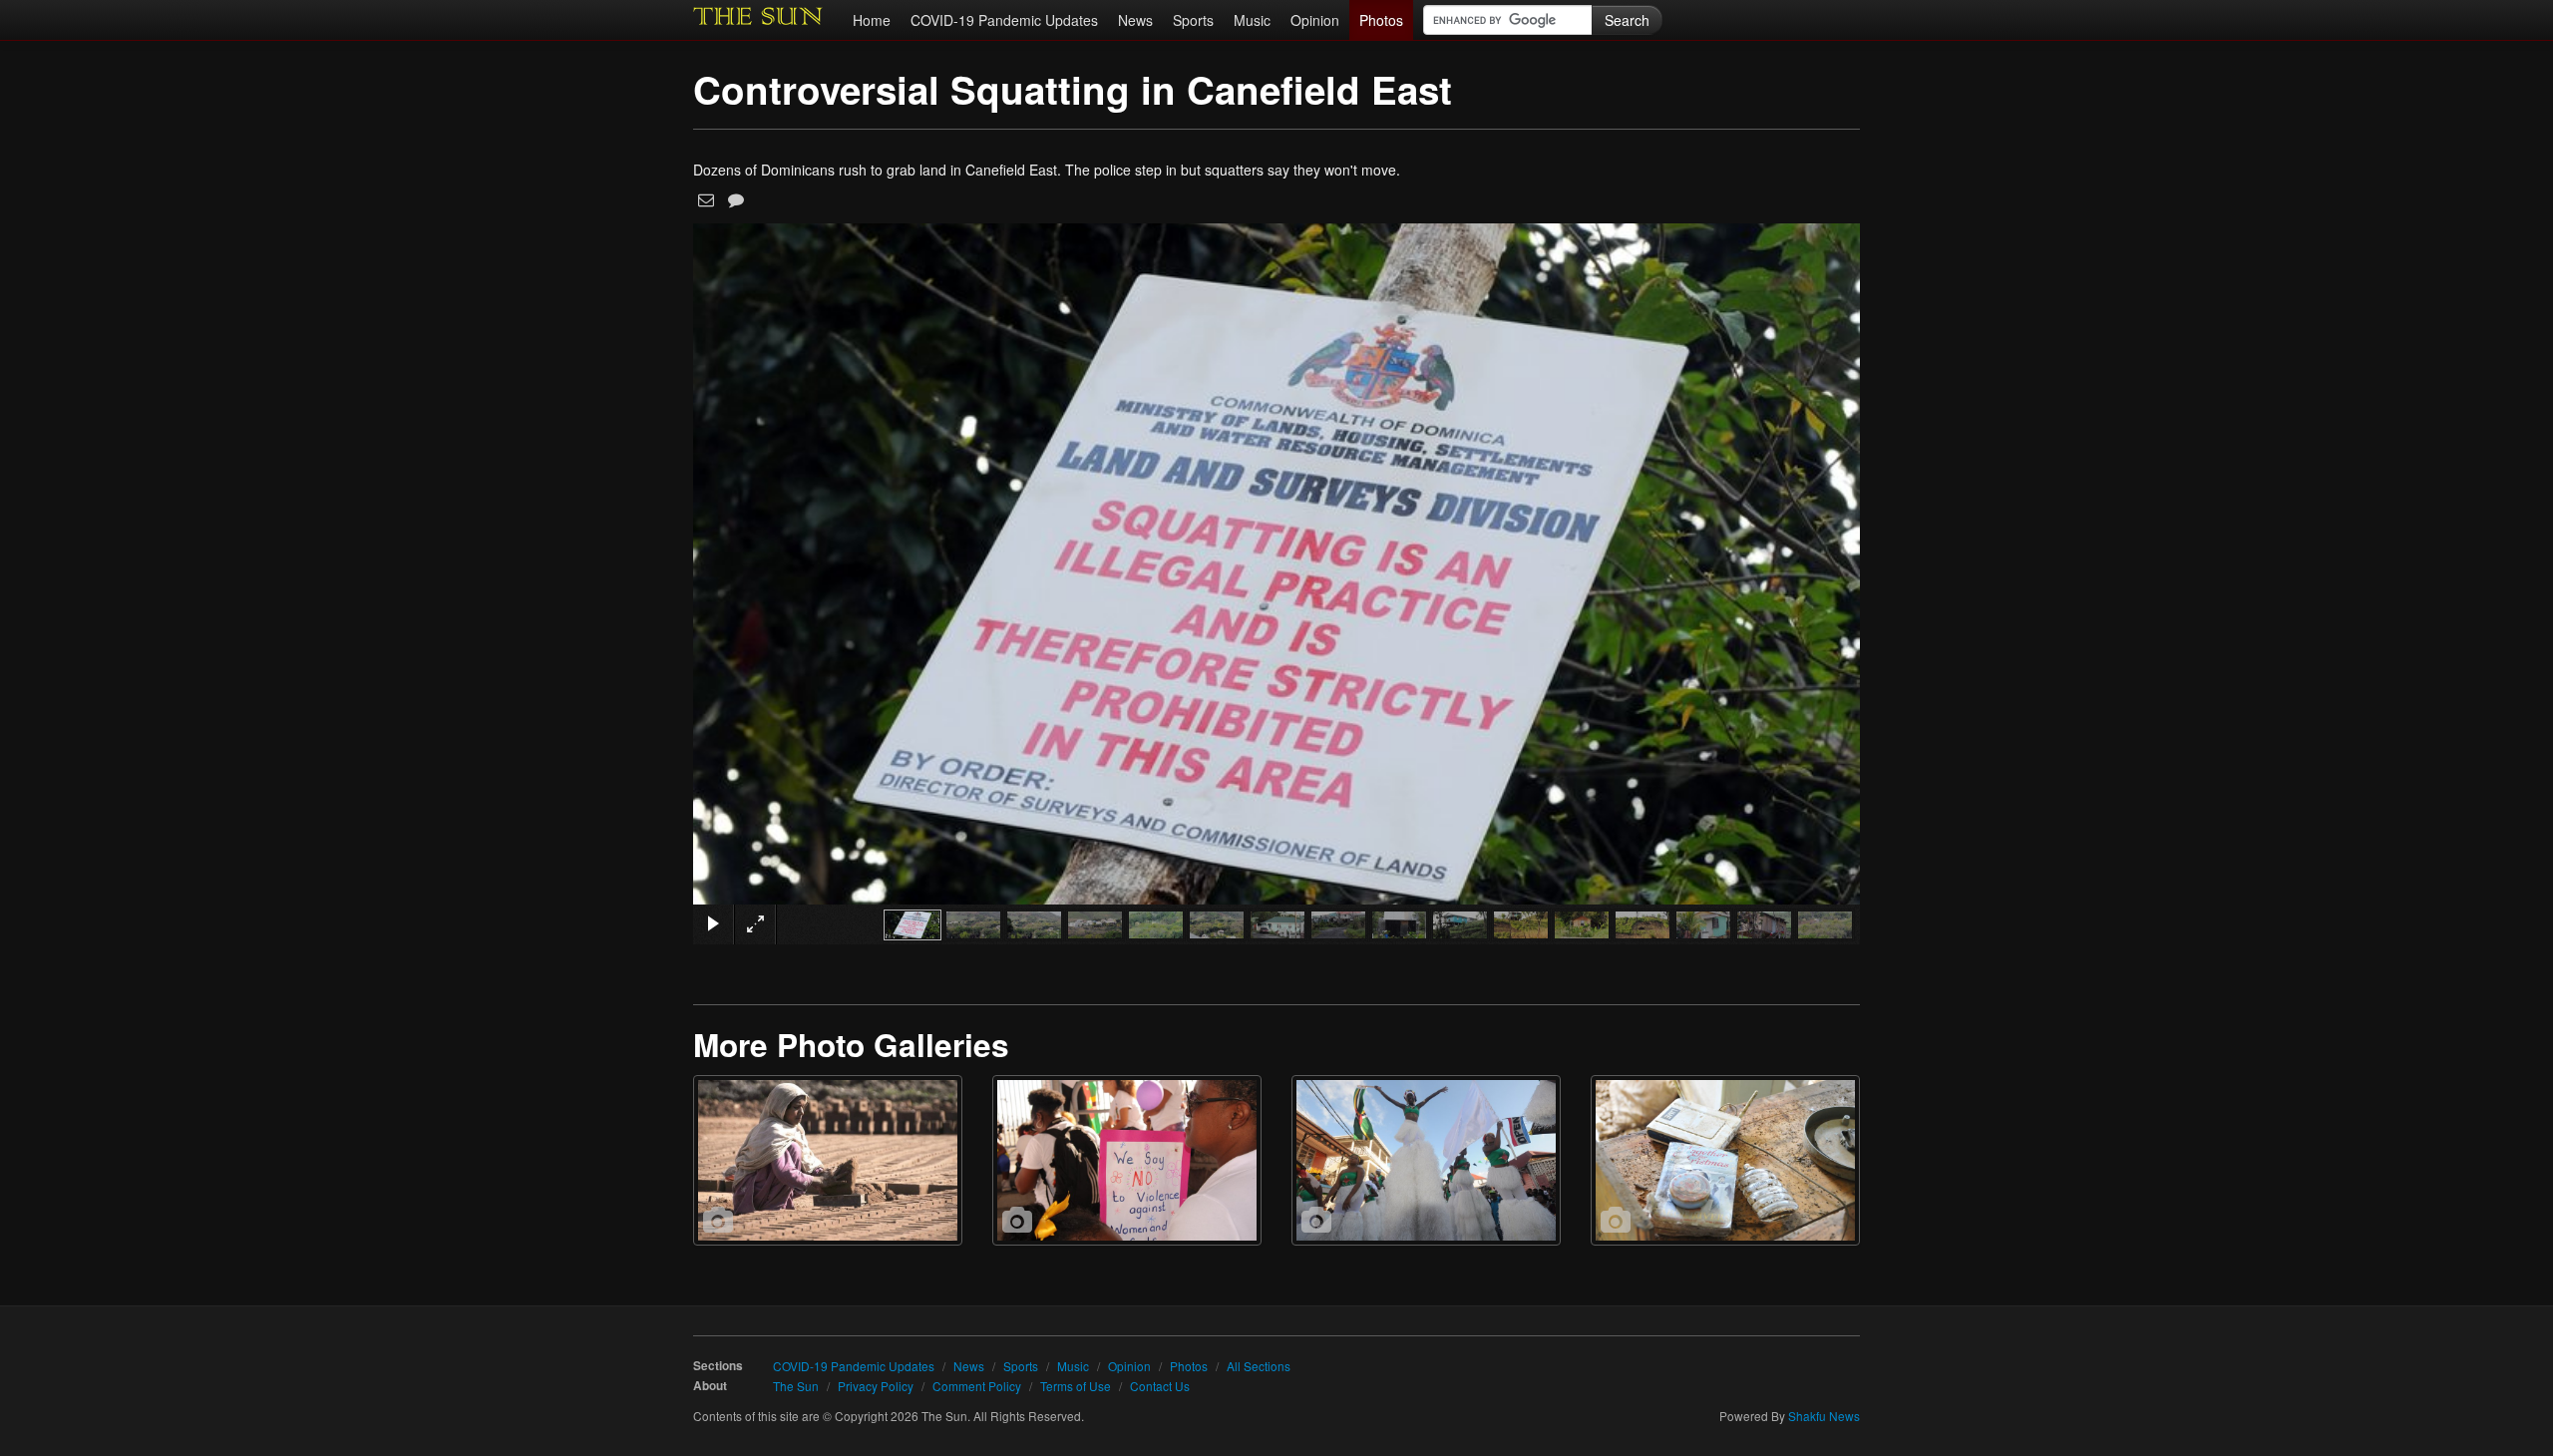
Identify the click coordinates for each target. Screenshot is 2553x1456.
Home (872, 20)
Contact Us (1160, 1386)
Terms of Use (1076, 1386)
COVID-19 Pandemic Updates (1004, 20)
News (1135, 20)
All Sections (1259, 1366)
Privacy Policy (876, 1386)
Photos (1381, 20)
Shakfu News (1824, 1416)
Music (1252, 20)
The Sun (796, 1386)
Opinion (1315, 20)
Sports (1193, 20)
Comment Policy (977, 1386)
